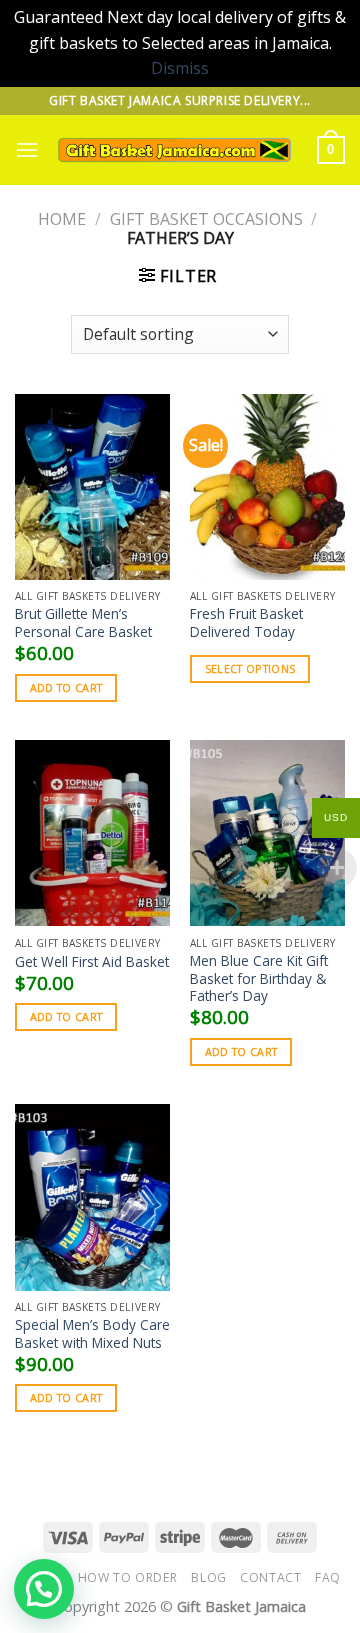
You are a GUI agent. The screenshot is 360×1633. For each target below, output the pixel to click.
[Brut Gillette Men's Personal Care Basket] (92, 487)
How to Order (128, 1577)
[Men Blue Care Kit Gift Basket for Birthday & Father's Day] (267, 833)
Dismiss (180, 68)
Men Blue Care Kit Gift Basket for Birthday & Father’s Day (259, 978)
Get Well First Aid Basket (92, 962)
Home (62, 219)
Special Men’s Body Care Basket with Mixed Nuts (92, 1333)
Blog (208, 1577)
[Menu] (27, 149)
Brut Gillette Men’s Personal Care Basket (83, 622)
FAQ (328, 1577)
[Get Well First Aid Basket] (92, 833)
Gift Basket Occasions (206, 219)
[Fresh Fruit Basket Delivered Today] (267, 487)
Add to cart (66, 687)
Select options (250, 668)
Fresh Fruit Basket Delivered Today (246, 622)
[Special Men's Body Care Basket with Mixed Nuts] (92, 1197)
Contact (270, 1577)
